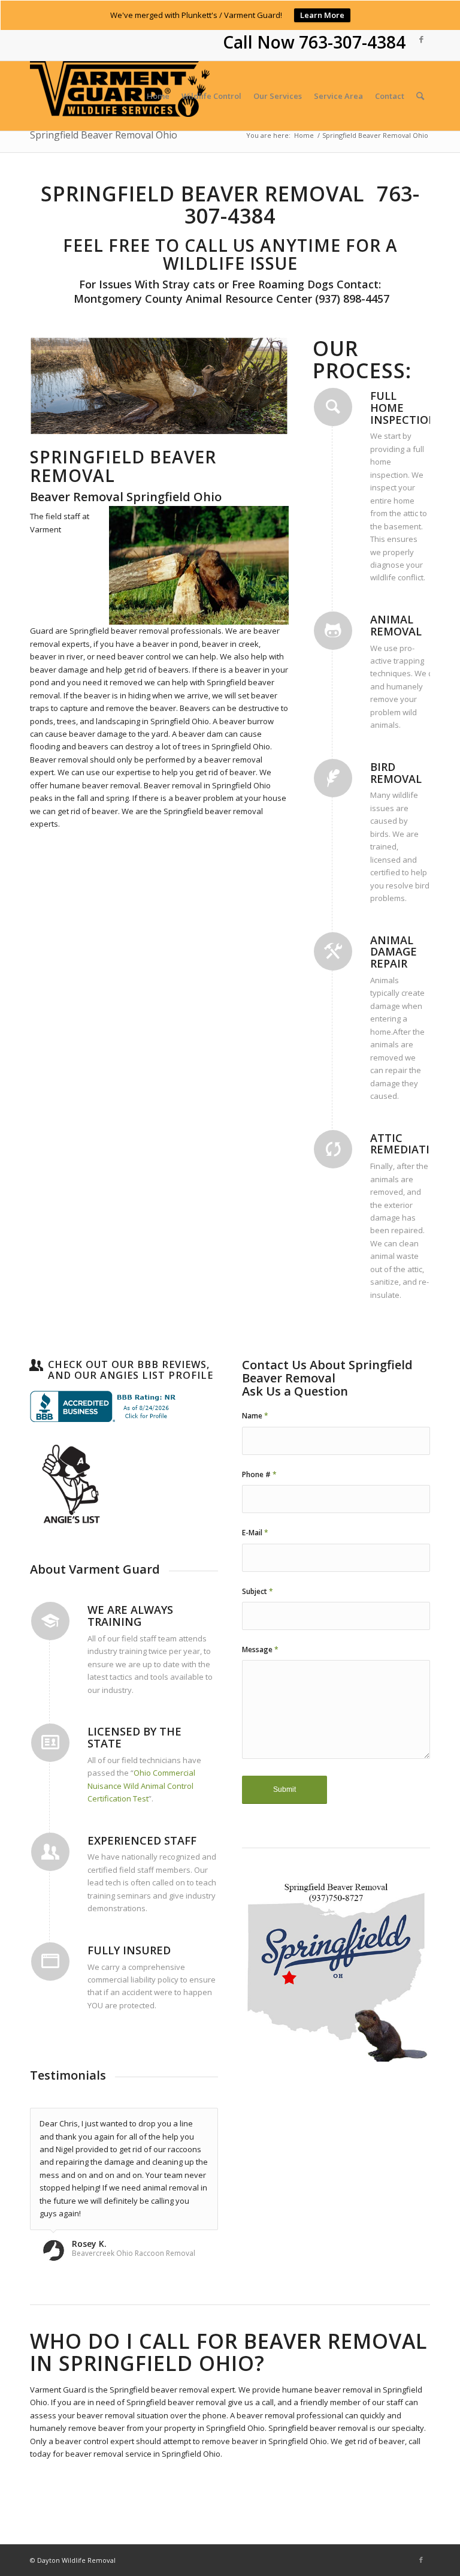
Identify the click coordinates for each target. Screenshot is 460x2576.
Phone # (259, 1474)
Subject (258, 1591)
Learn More (322, 15)
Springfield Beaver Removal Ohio (104, 135)
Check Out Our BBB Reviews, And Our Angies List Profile (131, 1370)
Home (304, 135)
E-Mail (255, 1533)
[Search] (420, 96)
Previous (57, 387)
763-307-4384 (352, 42)
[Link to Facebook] (421, 39)
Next (262, 387)
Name (255, 1416)
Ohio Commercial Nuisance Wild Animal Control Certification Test (141, 1786)
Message (260, 1649)
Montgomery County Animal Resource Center (191, 299)
